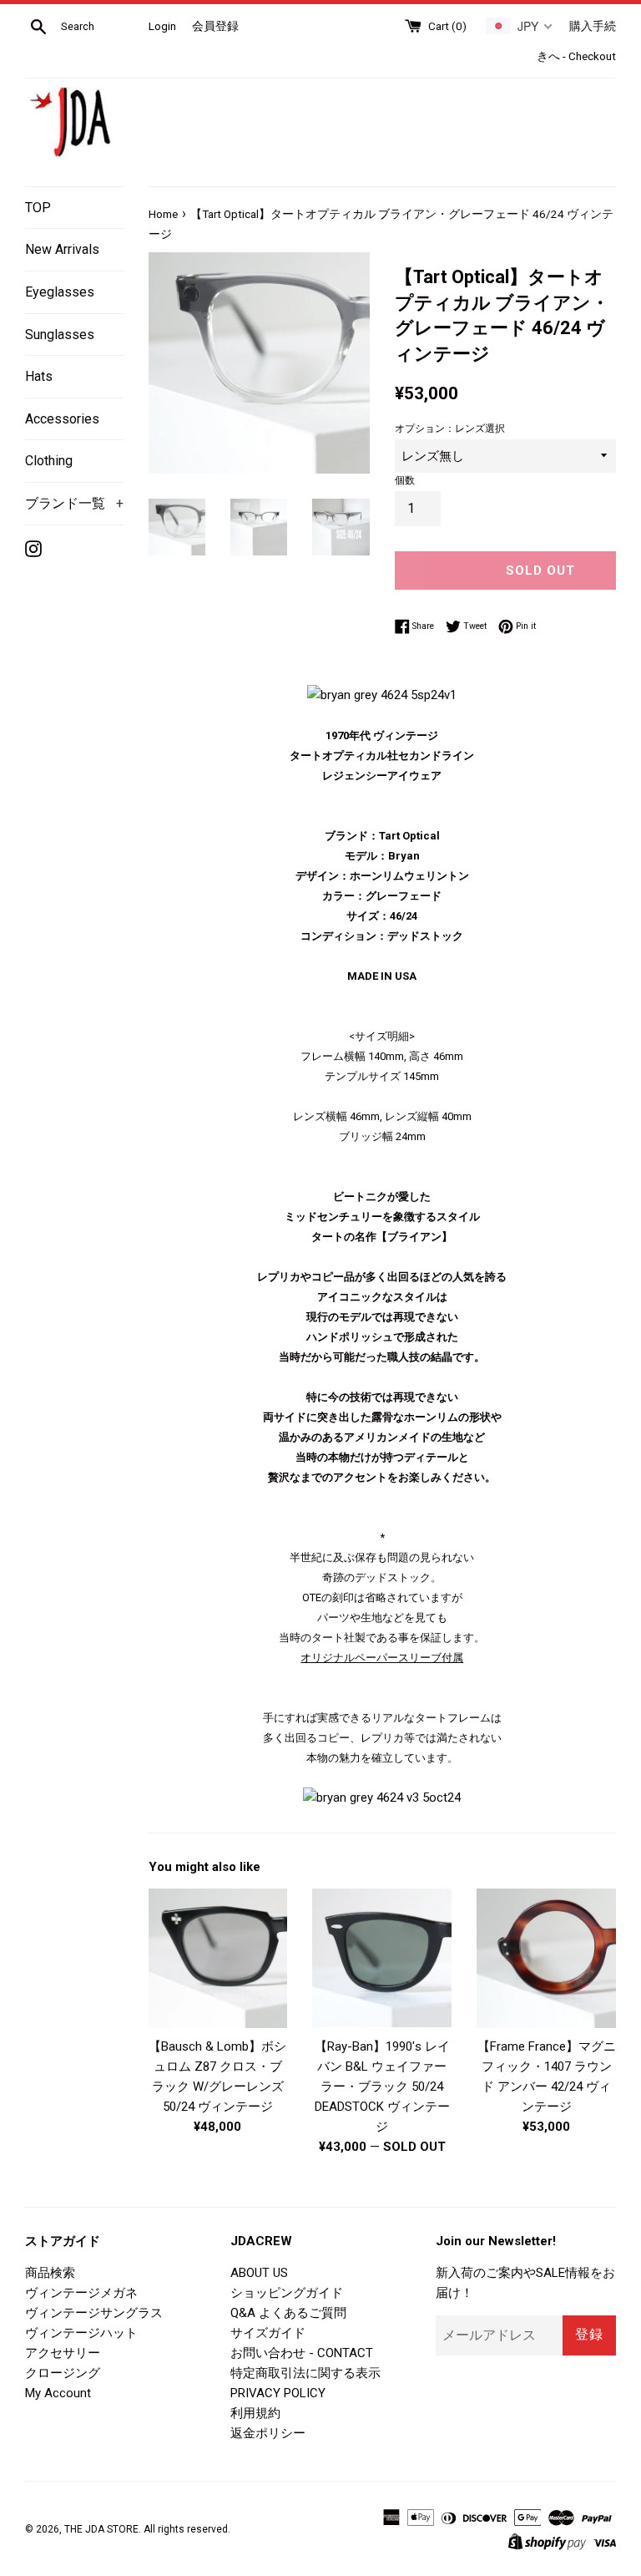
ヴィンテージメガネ (81, 2293)
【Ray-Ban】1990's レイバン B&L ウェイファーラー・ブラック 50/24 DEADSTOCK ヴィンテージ (382, 2087)
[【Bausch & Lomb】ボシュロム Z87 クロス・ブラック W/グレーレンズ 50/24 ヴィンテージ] (218, 1958)
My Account (58, 2393)
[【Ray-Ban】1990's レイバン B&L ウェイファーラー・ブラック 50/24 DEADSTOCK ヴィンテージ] (382, 1958)
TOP (38, 208)
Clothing (49, 461)
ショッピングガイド (287, 2293)
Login (162, 26)
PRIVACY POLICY (278, 2393)
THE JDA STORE (101, 2529)
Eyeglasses (60, 292)
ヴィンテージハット (81, 2333)
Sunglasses (60, 335)
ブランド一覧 (74, 503)
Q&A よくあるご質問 (288, 2313)
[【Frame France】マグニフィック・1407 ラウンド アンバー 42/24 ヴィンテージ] (546, 1958)
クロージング (63, 2373)
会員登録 (215, 26)
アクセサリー (63, 2353)
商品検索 (50, 2273)
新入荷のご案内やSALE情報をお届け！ (525, 2283)
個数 (405, 480)
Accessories (62, 419)
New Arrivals (62, 249)
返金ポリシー (268, 2433)
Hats (39, 376)
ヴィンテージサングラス (94, 2313)
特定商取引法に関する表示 (305, 2373)
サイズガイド (268, 2333)
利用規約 (255, 2413)
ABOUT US (259, 2273)
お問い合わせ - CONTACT (302, 2353)
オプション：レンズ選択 (450, 428)
